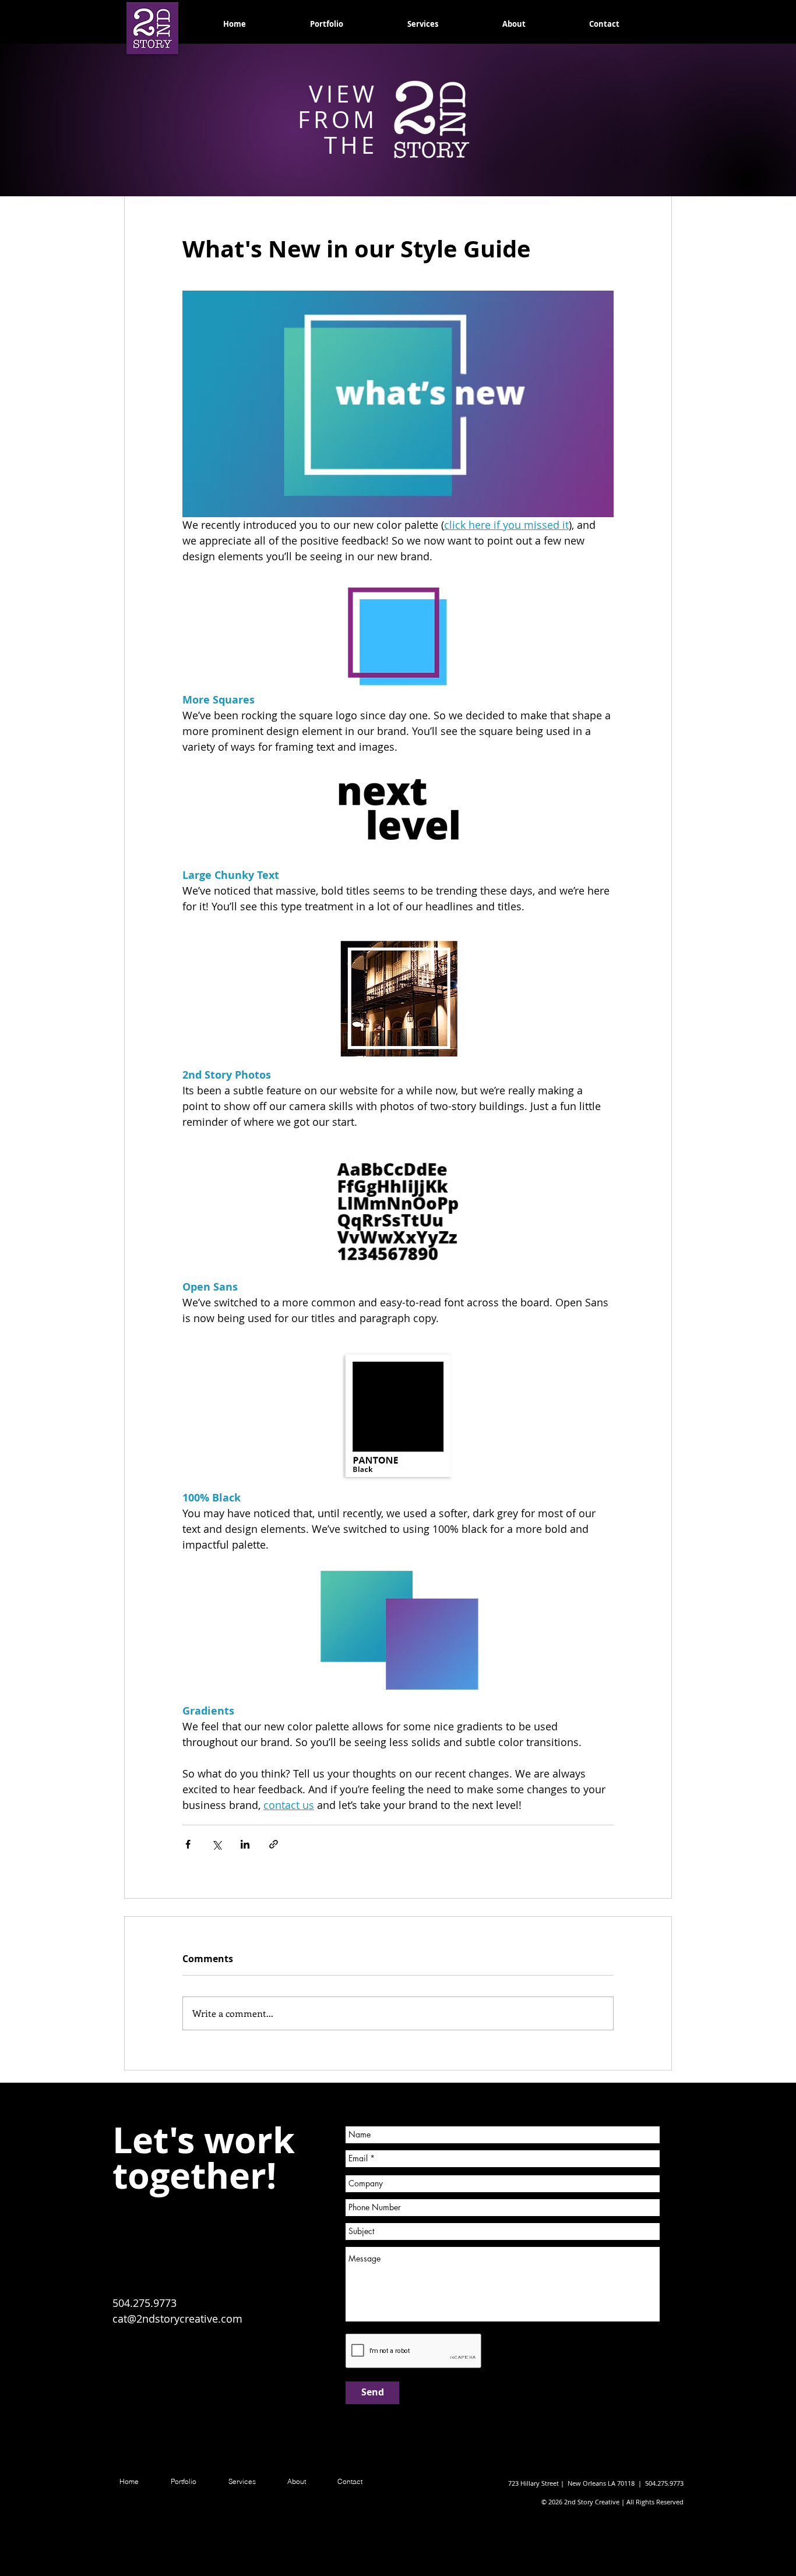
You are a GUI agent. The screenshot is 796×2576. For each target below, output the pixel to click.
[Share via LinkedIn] (245, 1844)
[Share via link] (274, 1844)
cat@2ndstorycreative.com (177, 2319)
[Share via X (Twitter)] (216, 1844)
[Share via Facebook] (188, 1844)
